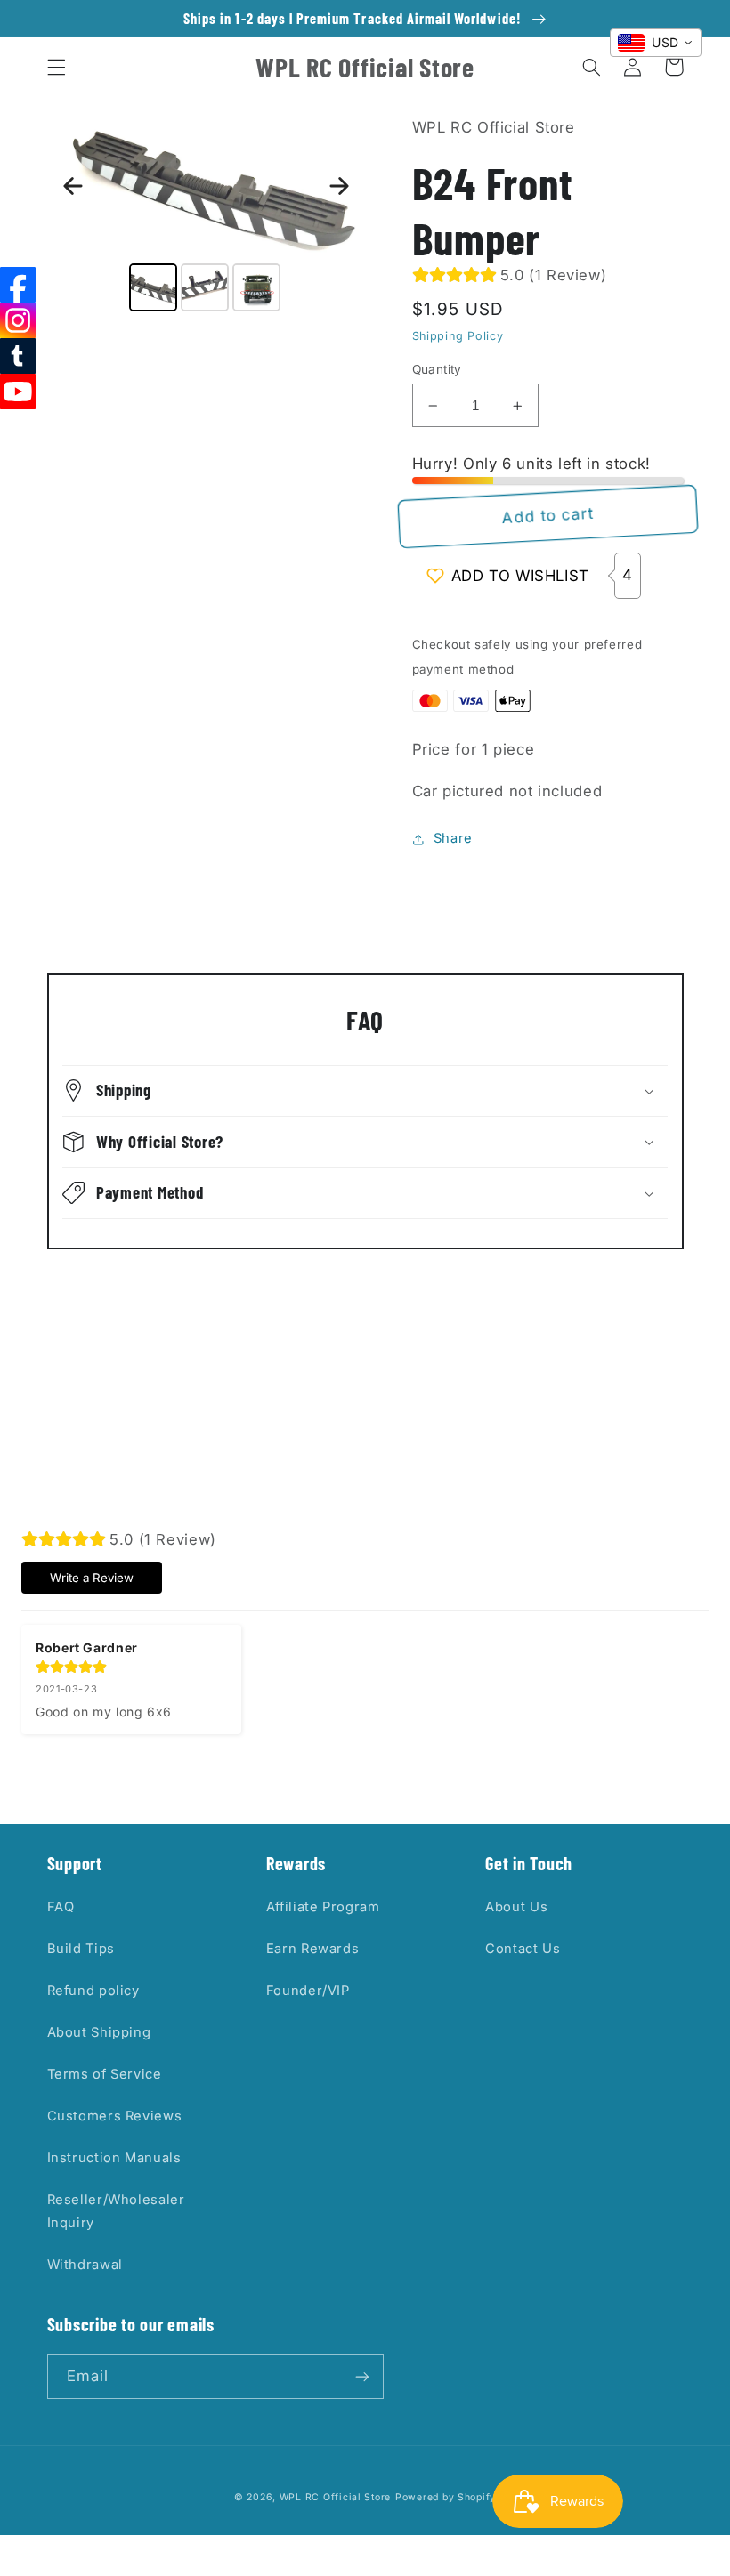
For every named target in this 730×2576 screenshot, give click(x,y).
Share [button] (453, 838)
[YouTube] (18, 392)
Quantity (437, 369)
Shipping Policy (458, 336)
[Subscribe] (361, 2376)
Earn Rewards (313, 1949)
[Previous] (73, 186)
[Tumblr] (18, 356)
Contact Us (523, 1949)
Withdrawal (85, 2265)
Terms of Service (105, 2074)
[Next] (339, 186)
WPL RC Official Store (335, 2497)
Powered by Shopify (446, 2497)
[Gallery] (207, 216)
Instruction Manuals (114, 2158)
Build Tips (81, 1949)
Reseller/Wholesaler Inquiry (116, 2211)
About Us (516, 1907)
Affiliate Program (323, 1907)
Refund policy (93, 1991)
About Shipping (99, 2032)
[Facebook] (18, 285)
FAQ (61, 1907)
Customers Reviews (115, 2116)
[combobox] (656, 43)
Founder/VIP (308, 1991)
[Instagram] (18, 320)
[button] (56, 67)
